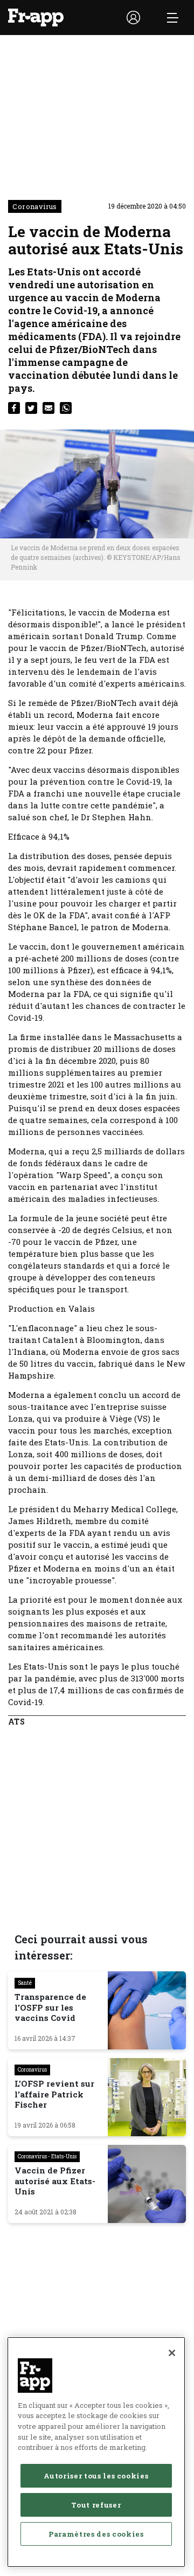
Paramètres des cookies (96, 2534)
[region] (96, 2452)
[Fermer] (172, 2353)
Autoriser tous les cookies (96, 2476)
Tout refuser (96, 2505)
